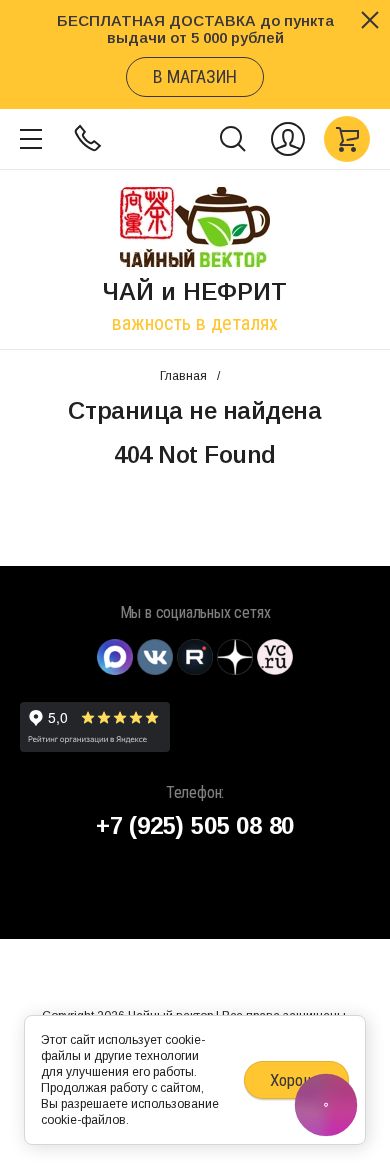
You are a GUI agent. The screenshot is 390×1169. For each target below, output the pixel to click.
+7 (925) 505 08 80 (195, 825)
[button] (31, 139)
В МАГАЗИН (195, 76)
